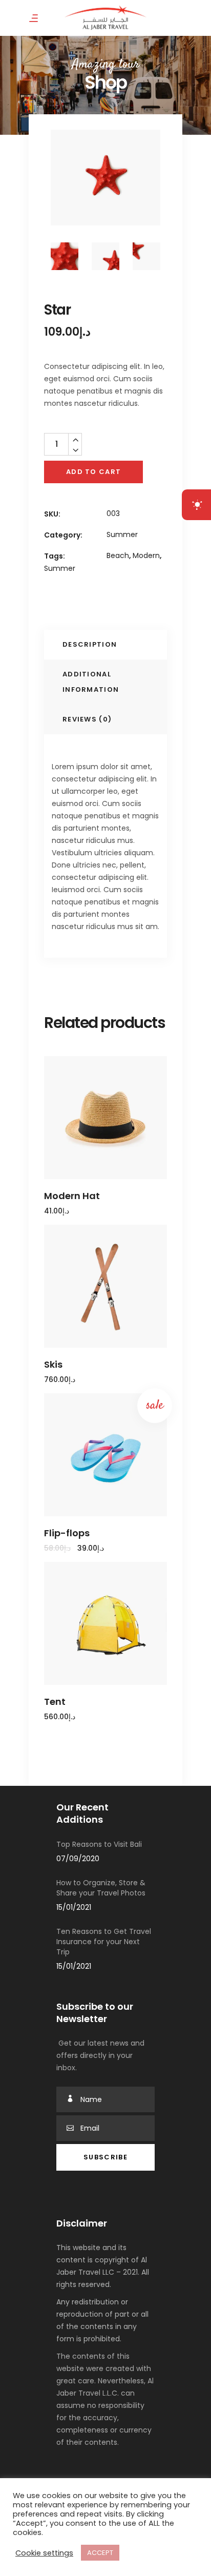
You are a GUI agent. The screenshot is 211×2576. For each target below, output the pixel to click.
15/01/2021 (74, 1907)
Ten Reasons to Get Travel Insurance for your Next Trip (104, 1942)
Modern (146, 555)
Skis (53, 1364)
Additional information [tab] (91, 682)
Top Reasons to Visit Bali (99, 1844)
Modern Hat (72, 1196)
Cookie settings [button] (44, 2553)
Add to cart (93, 472)
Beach (118, 555)
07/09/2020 (78, 1859)
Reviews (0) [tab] (87, 719)
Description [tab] (90, 644)
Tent (55, 1702)
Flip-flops (67, 1533)
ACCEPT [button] (100, 2553)
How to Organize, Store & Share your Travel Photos (101, 1888)
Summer (122, 534)
